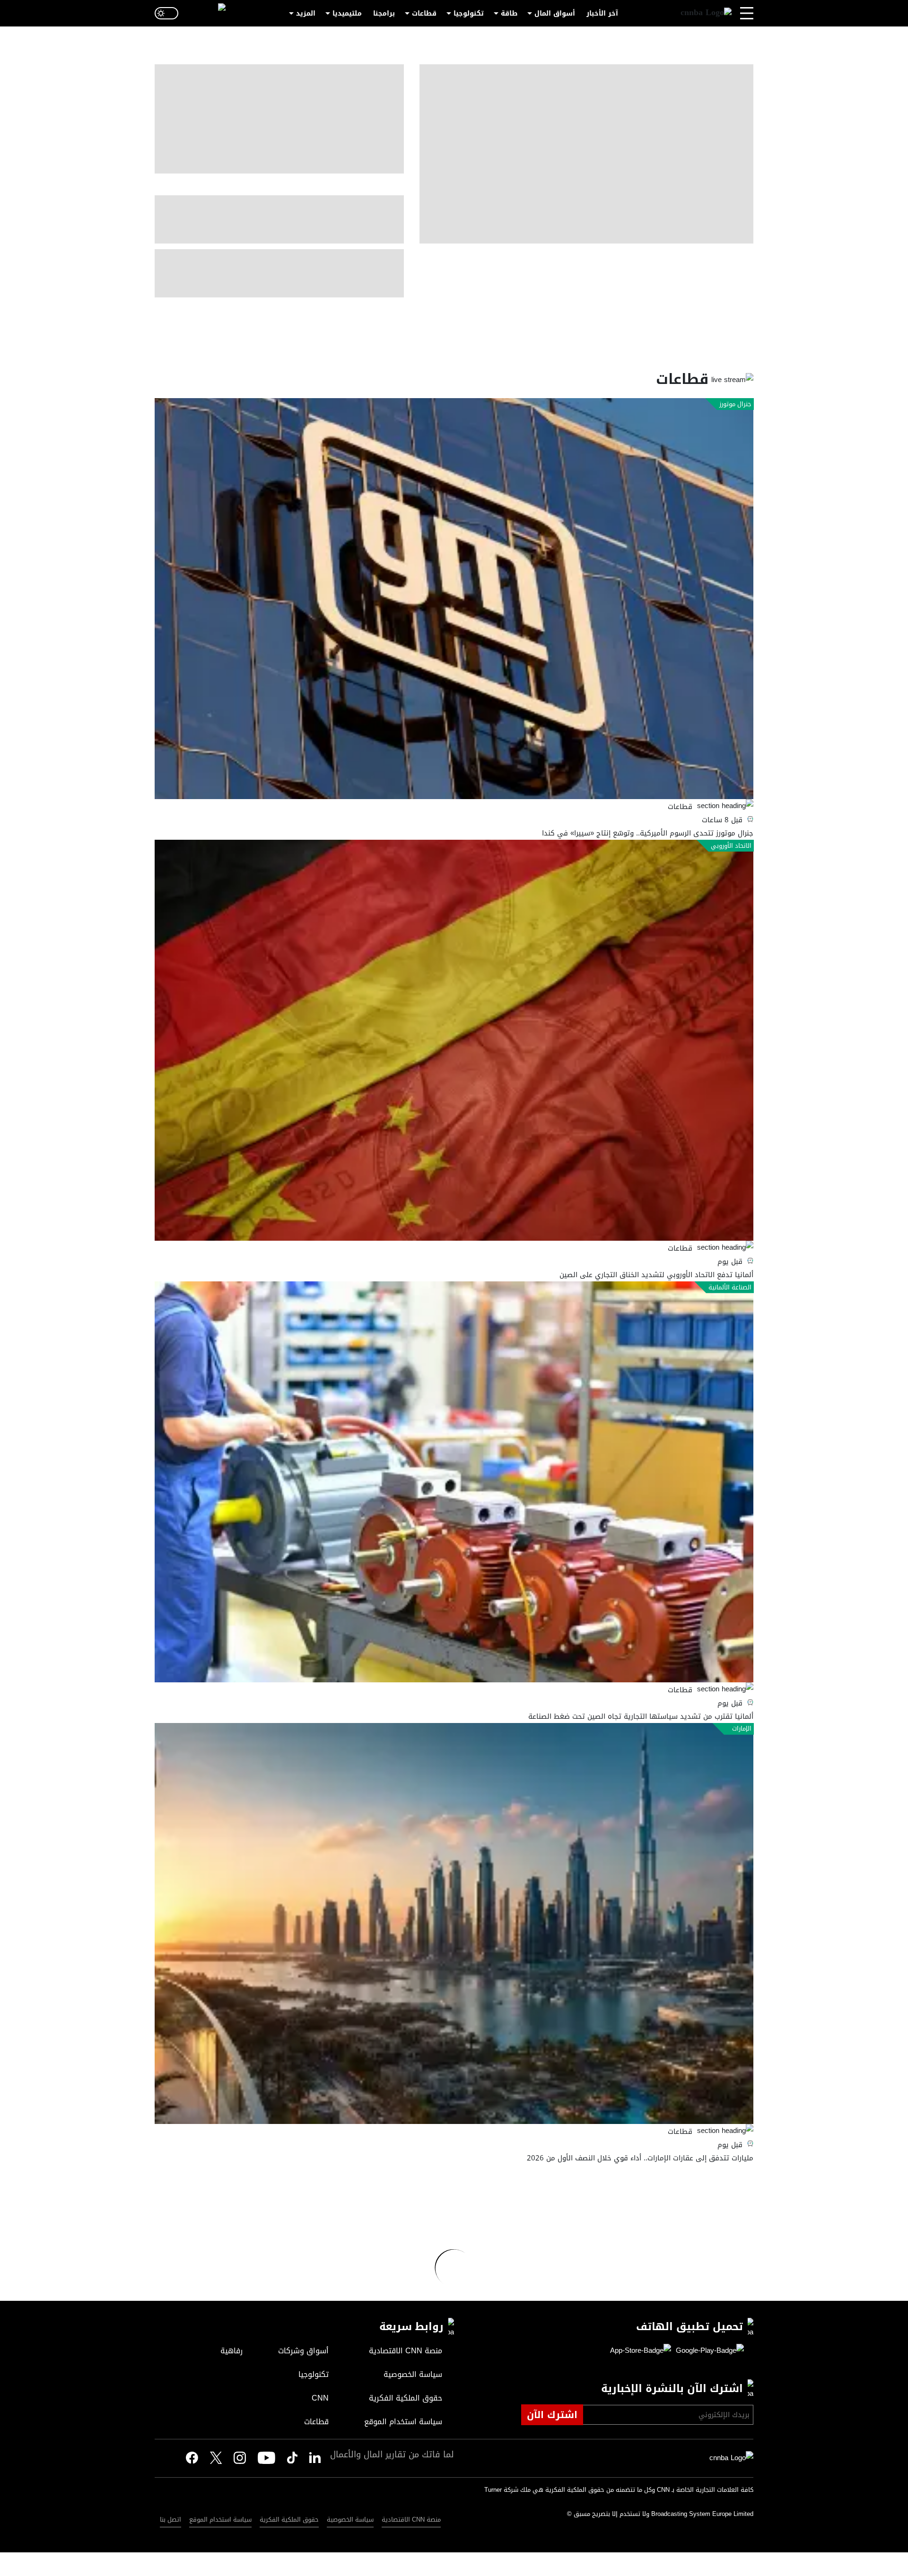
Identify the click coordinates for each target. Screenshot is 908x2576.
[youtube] (266, 2458)
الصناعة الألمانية (730, 1288)
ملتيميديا (347, 13)
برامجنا (384, 13)
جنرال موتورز (735, 404)
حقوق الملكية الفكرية (289, 2519)
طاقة (509, 13)
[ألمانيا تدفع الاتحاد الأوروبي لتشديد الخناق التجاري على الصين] (454, 1040)
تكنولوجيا (469, 13)
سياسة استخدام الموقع (220, 2519)
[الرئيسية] (706, 13)
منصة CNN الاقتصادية (411, 2519)
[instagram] (240, 2458)
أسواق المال (555, 13)
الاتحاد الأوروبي (731, 846)
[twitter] (315, 2458)
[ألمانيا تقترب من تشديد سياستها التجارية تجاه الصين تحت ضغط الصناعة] (454, 1482)
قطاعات (424, 13)
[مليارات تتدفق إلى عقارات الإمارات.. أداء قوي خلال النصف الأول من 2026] (454, 1923)
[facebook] (192, 2458)
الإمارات (742, 1729)
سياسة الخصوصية (350, 2519)
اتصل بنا (170, 2519)
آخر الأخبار (602, 13)
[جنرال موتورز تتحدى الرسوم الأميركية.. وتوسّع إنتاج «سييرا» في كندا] (454, 599)
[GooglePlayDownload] (707, 2351)
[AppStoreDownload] (641, 2351)
